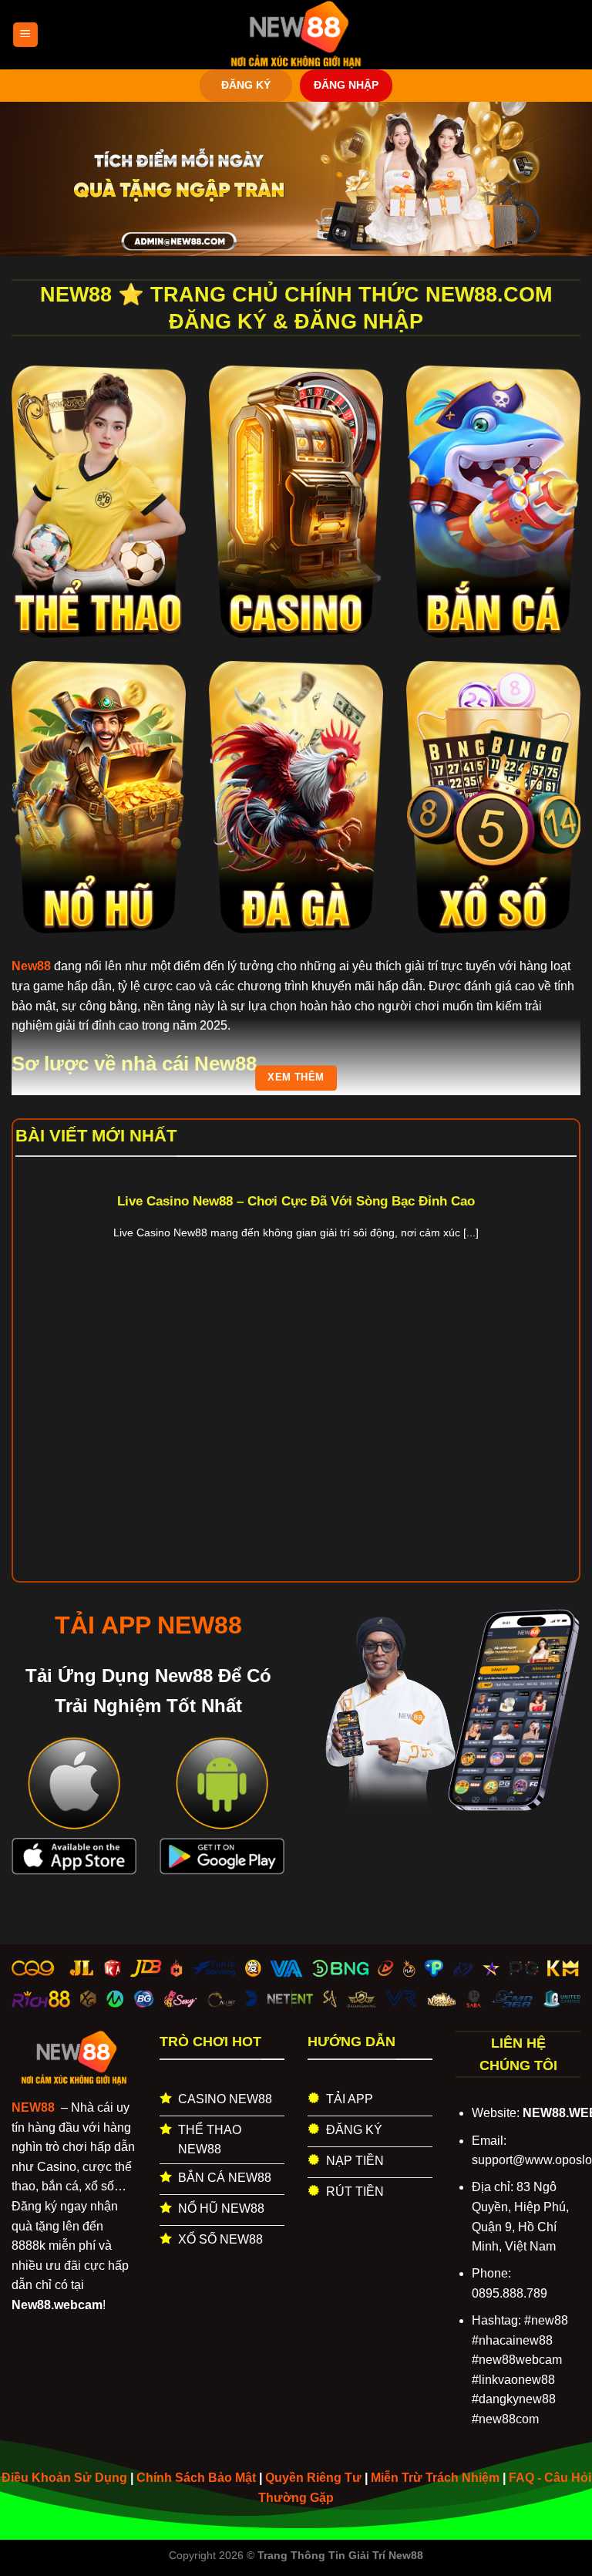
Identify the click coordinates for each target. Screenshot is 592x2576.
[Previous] (35, 1352)
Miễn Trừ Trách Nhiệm (435, 2478)
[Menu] (25, 35)
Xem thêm (296, 1077)
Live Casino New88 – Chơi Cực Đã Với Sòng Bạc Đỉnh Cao (296, 1201)
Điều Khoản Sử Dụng (64, 2478)
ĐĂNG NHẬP (346, 85)
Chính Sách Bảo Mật (196, 2478)
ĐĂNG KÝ (246, 85)
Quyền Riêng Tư (313, 2478)
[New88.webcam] (296, 35)
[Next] (557, 1352)
